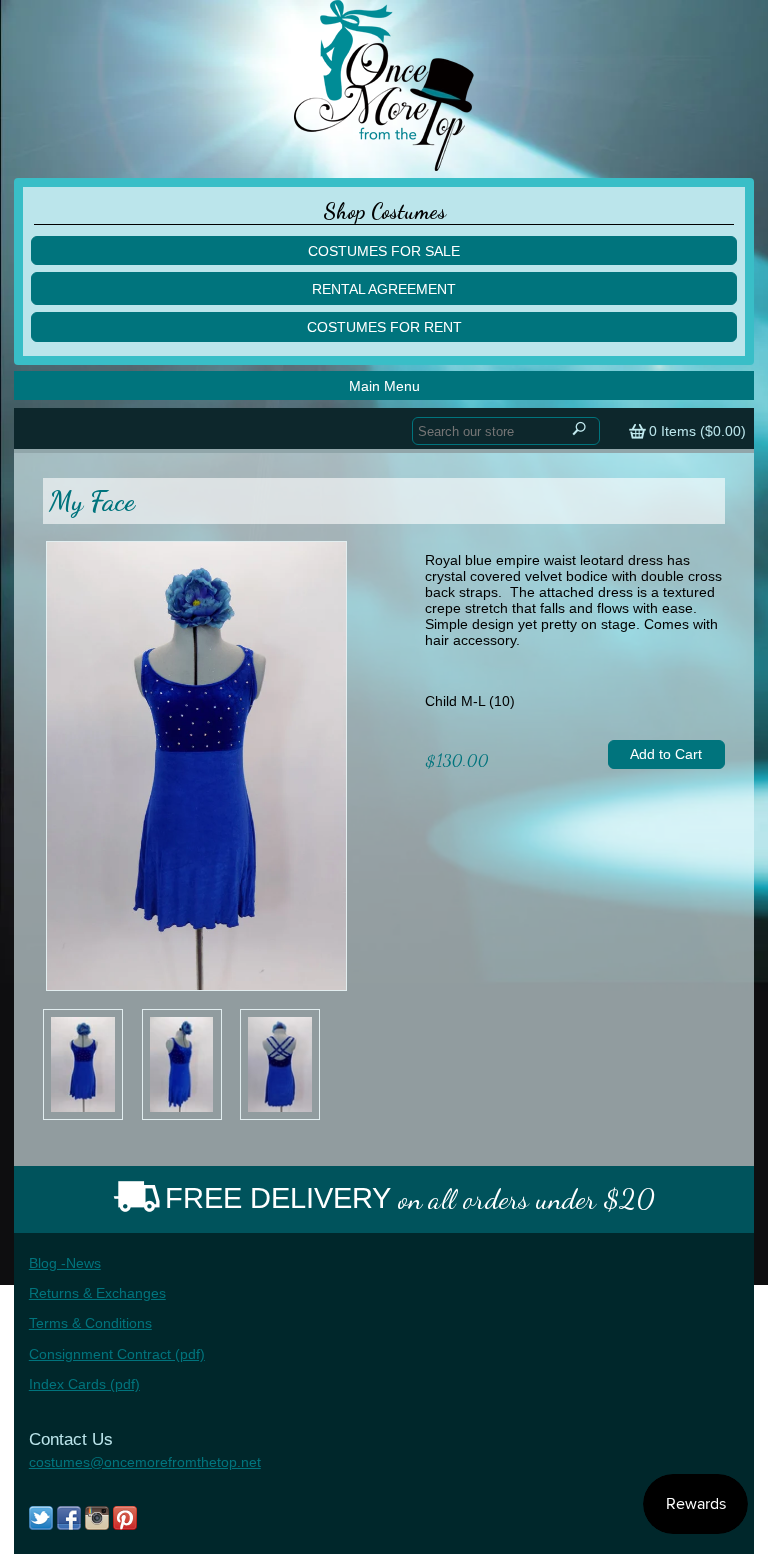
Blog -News (65, 1263)
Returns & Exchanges (97, 1293)
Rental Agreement (384, 289)
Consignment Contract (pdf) (117, 1354)
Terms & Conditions (90, 1323)
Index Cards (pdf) (84, 1384)
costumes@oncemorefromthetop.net (145, 1462)
